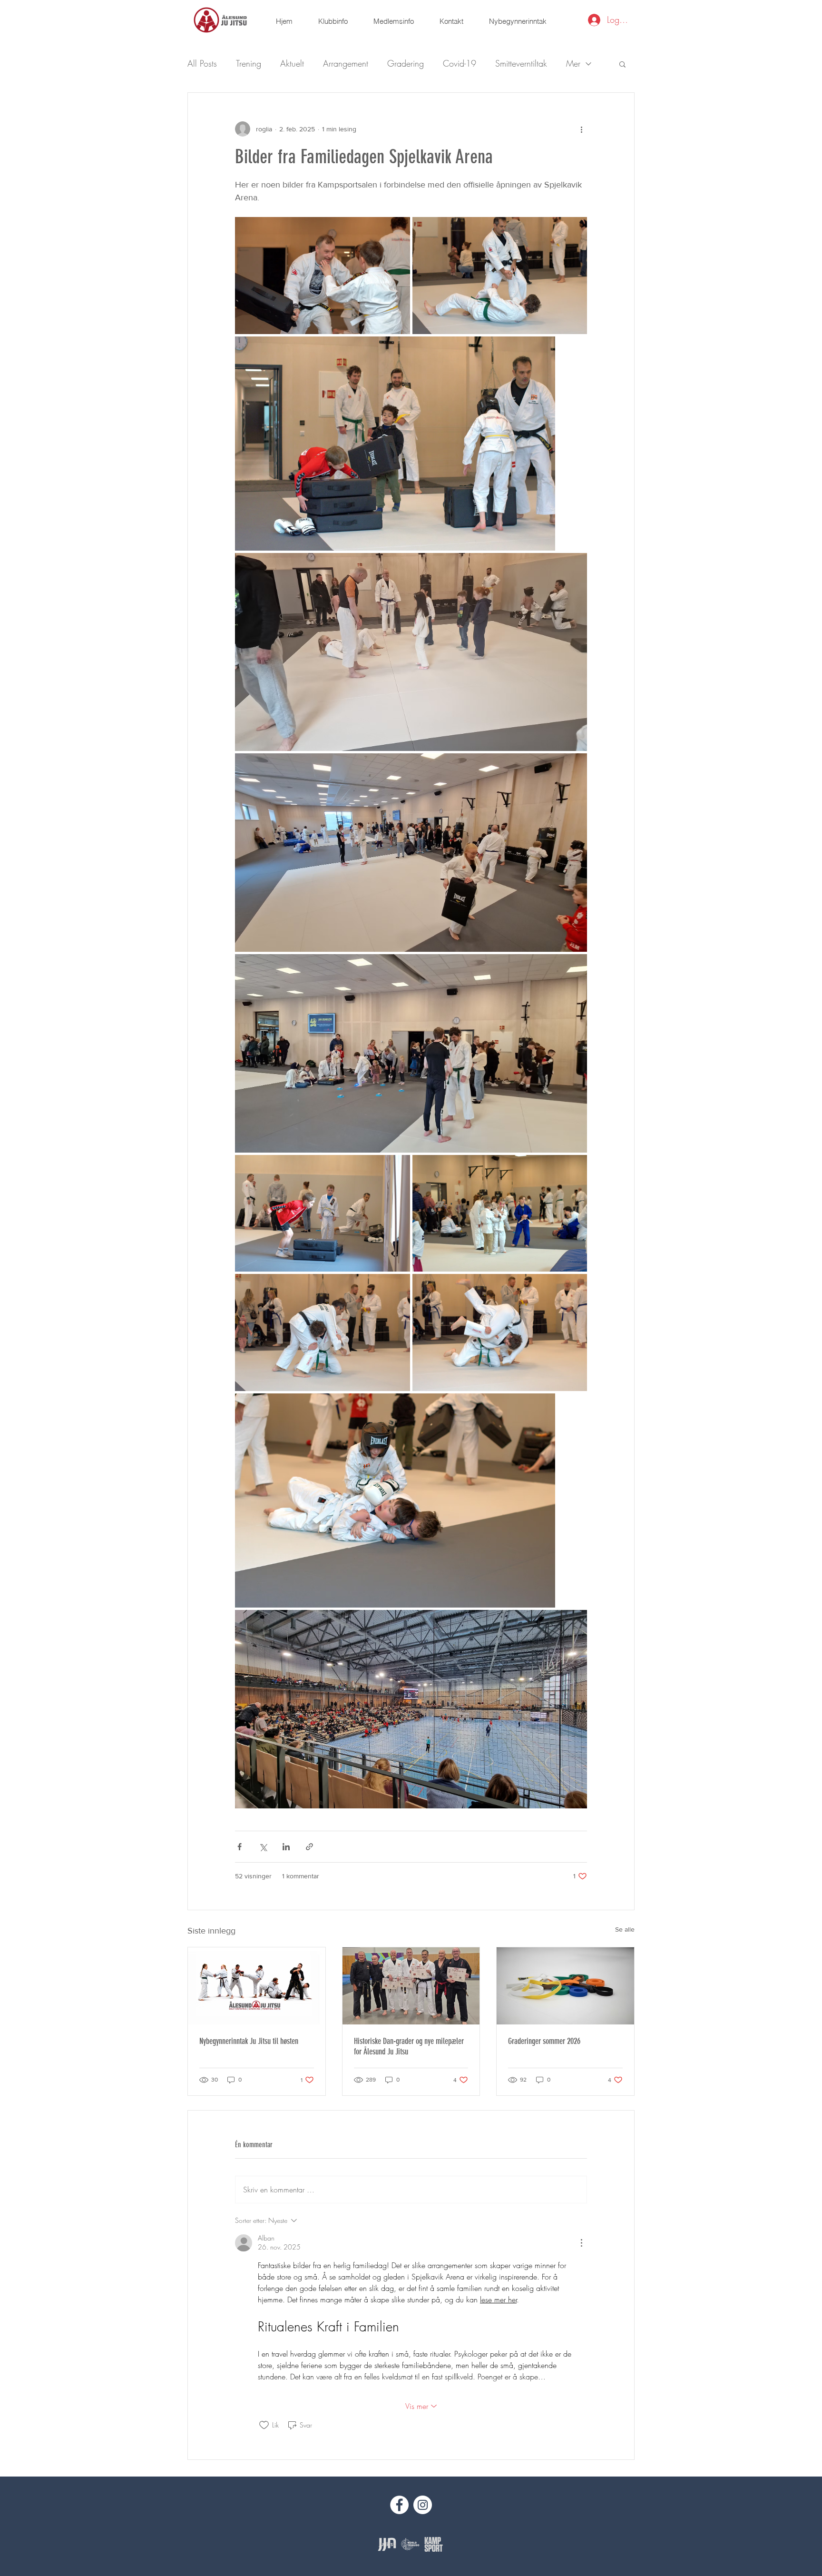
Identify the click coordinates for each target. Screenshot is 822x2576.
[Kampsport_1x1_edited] (434, 2544)
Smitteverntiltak (521, 63)
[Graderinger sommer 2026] (565, 1986)
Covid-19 (460, 63)
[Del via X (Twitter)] (263, 1847)
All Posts (202, 63)
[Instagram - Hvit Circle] (423, 2505)
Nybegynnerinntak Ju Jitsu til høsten (249, 2041)
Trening (249, 63)
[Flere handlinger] (581, 129)
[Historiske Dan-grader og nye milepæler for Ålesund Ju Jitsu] (411, 1986)
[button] (333, 21)
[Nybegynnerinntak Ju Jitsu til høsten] (257, 1986)
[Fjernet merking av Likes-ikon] (264, 2425)
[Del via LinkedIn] (286, 1847)
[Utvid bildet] (323, 276)
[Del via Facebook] (240, 1847)
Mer (573, 63)
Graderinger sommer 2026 (544, 2041)
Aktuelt (292, 63)
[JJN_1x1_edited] (387, 2544)
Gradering (406, 63)
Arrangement (346, 63)
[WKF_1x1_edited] (410, 2544)
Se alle (625, 1929)
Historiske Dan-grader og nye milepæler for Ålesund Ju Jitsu (409, 2046)
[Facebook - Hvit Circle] (399, 2505)
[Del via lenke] (309, 1847)
